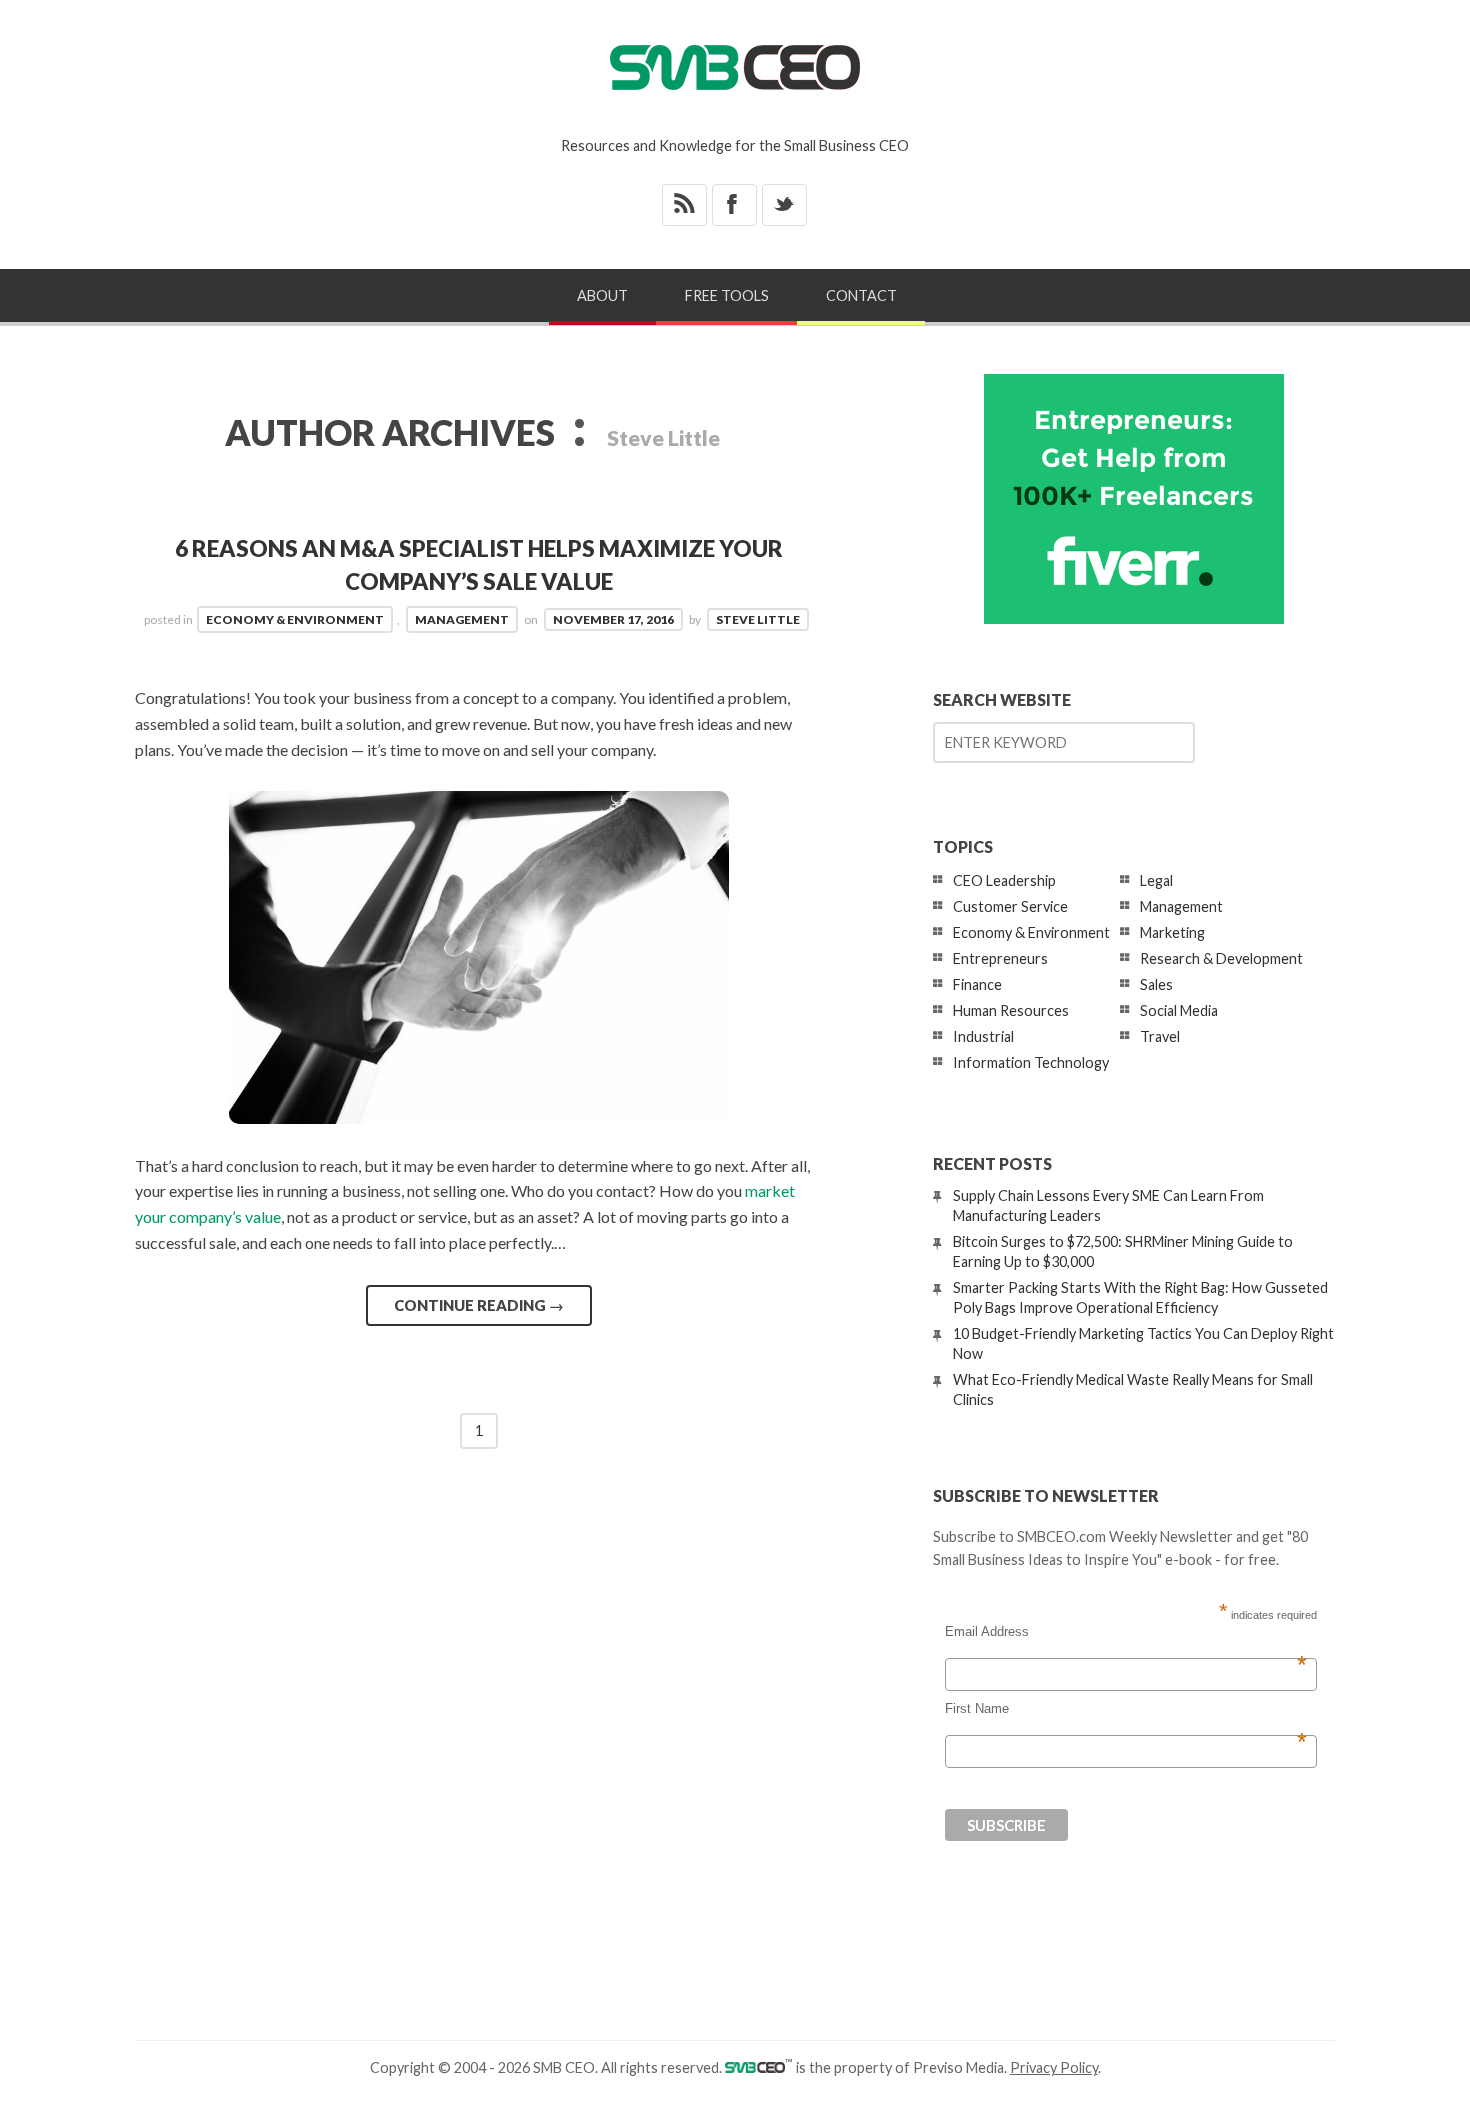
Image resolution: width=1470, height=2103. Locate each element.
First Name (1126, 1709)
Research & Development (1221, 958)
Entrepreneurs (1000, 958)
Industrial (983, 1036)
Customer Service (1010, 906)
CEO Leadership (1004, 880)
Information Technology (1031, 1062)
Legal (1156, 880)
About (602, 295)
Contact (861, 295)
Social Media (1179, 1010)
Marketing (1172, 932)
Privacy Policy (1054, 2067)
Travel (1160, 1036)
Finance (977, 984)
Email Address (1126, 1632)
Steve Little (758, 619)
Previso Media (958, 2067)
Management (462, 619)
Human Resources (1011, 1010)
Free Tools (727, 295)
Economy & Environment (295, 619)
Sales (1156, 984)
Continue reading (479, 1305)
